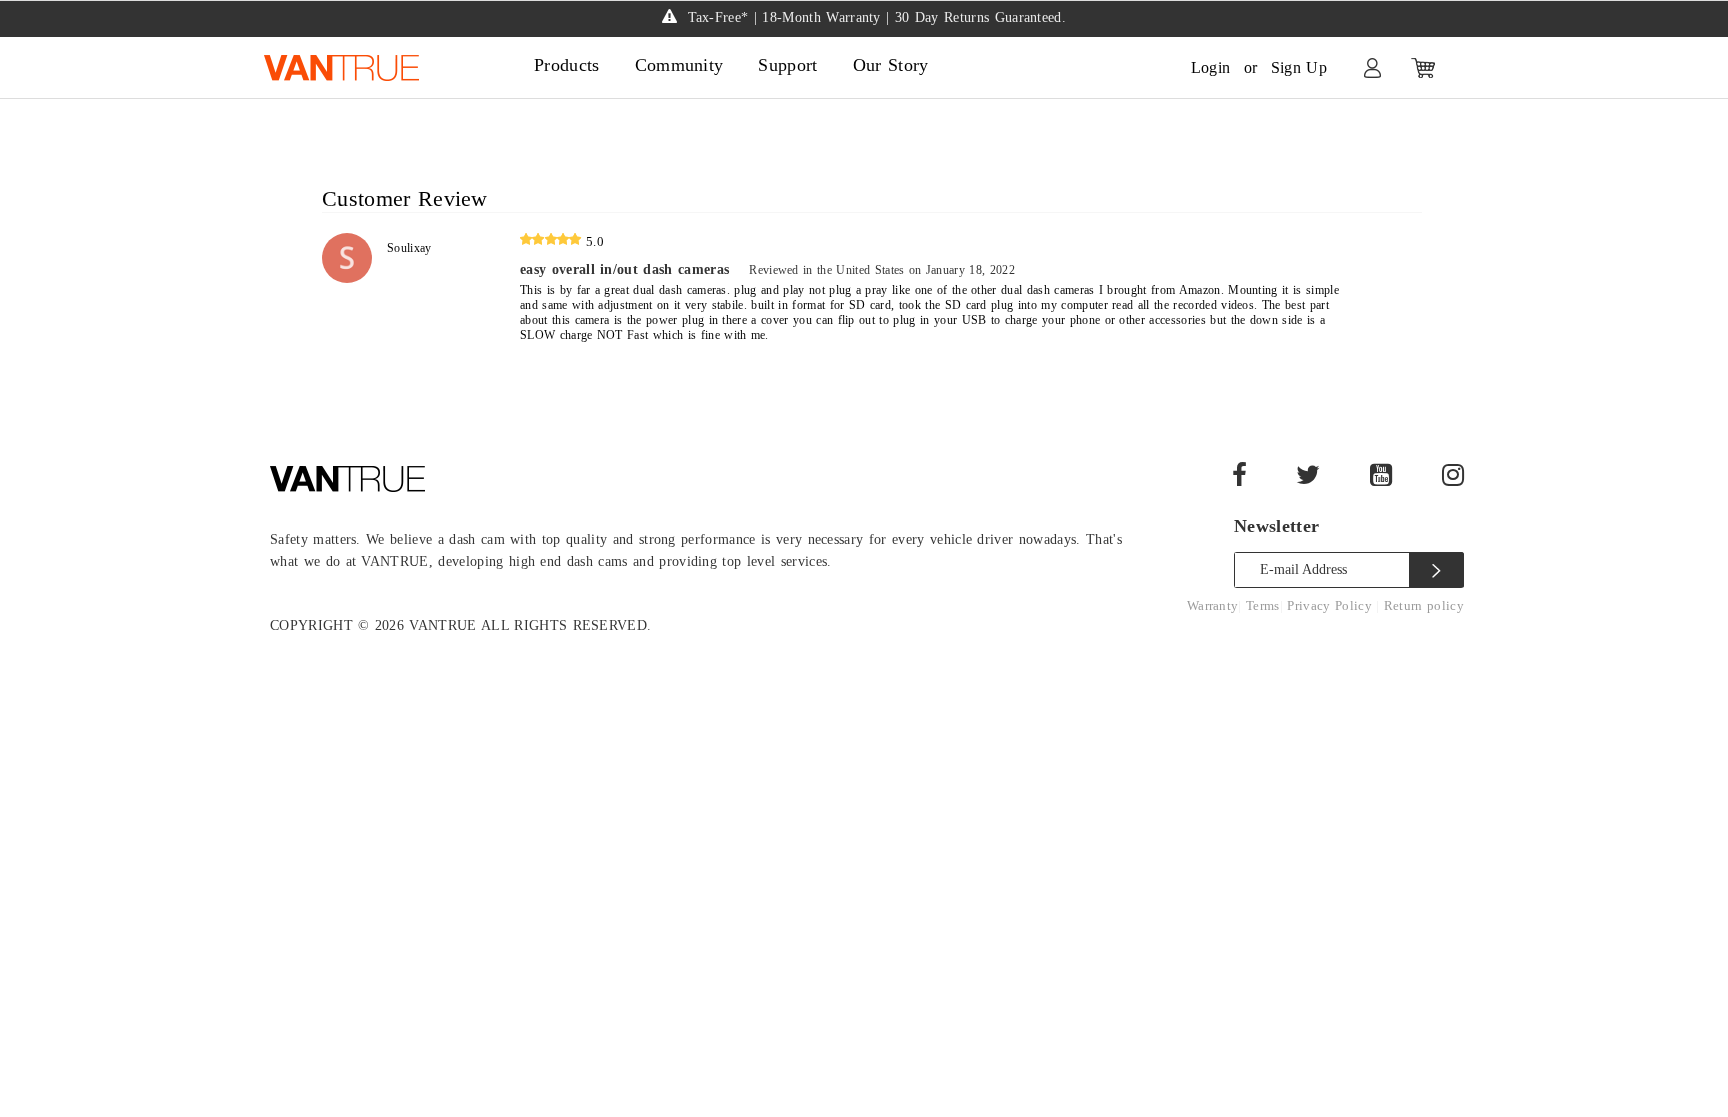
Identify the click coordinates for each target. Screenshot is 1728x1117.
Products (567, 65)
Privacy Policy (1331, 605)
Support (787, 65)
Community (679, 65)
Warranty (1213, 605)
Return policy (1424, 605)
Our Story (891, 65)
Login (1211, 67)
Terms (1263, 605)
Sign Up (1299, 67)
